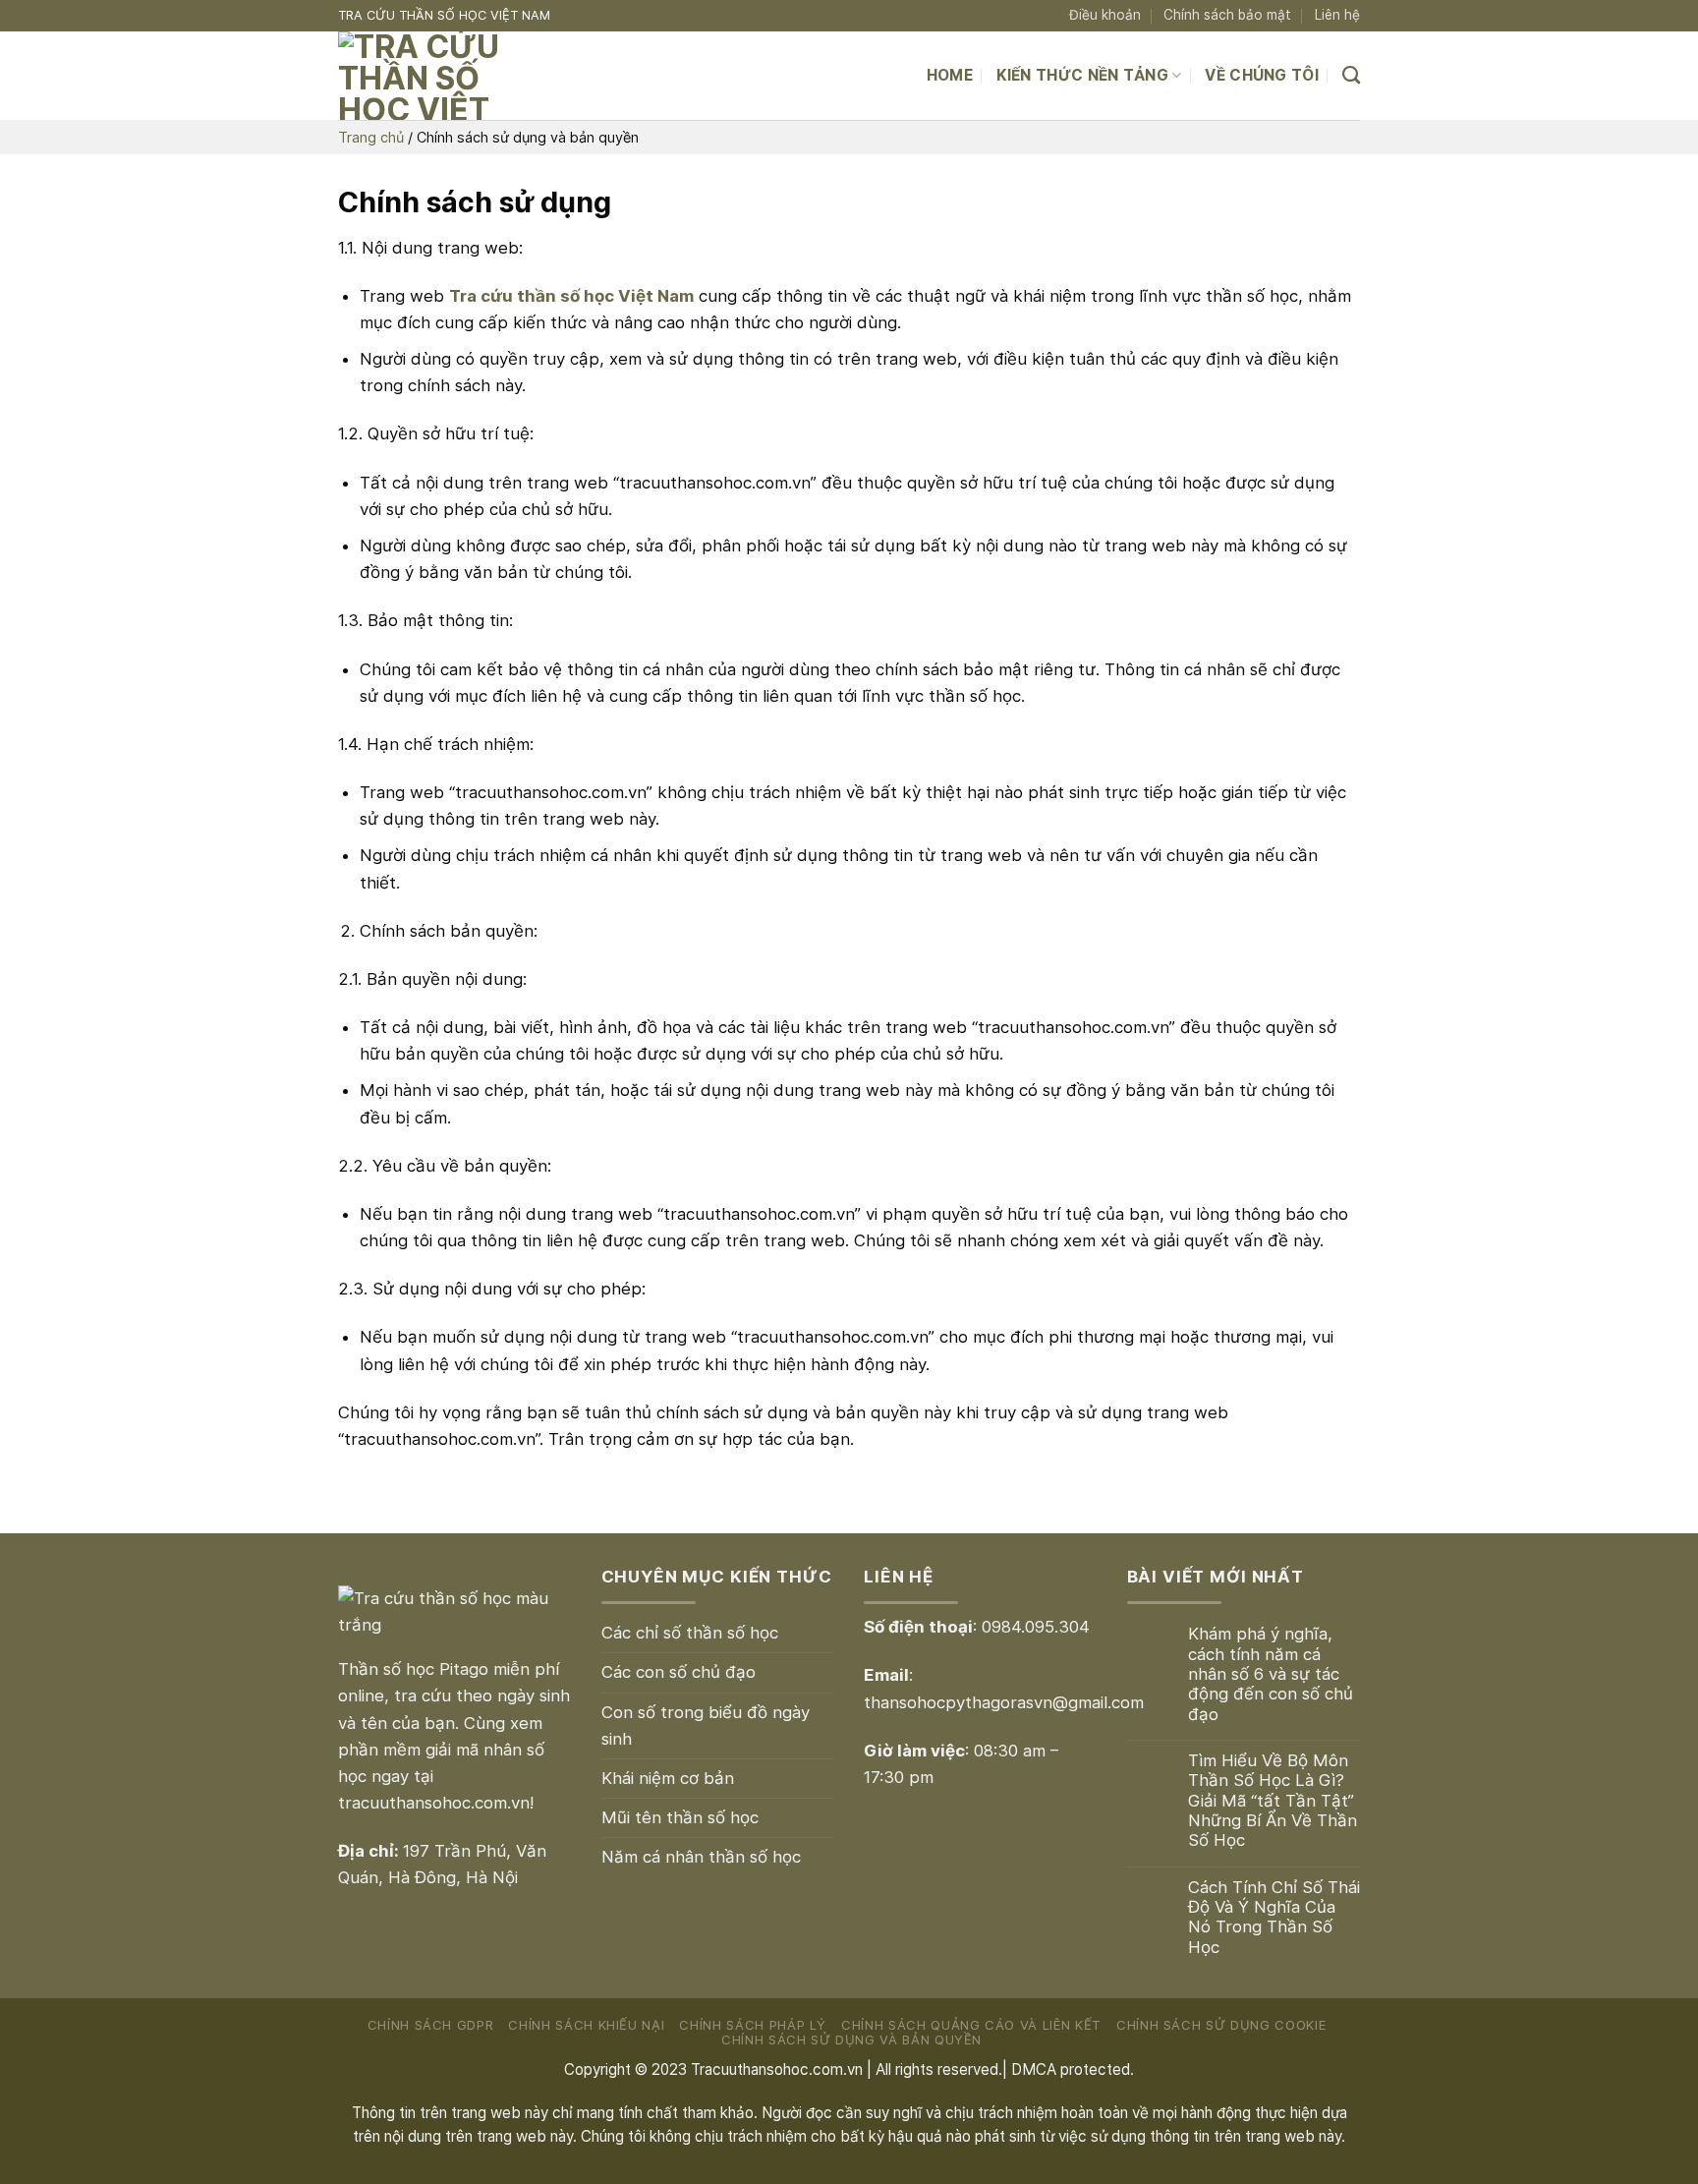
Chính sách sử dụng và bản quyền (851, 2040)
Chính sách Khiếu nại (586, 2025)
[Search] (1351, 76)
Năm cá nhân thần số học (701, 1857)
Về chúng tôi (1262, 75)
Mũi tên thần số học (680, 1817)
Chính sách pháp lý (753, 2025)
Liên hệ (1337, 15)
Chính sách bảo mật (1227, 15)
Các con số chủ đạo (679, 1672)
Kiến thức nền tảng (1083, 75)
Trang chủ (371, 137)
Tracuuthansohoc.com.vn (777, 2069)
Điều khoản (1105, 15)
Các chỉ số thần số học (690, 1633)
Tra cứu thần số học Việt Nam (571, 296)
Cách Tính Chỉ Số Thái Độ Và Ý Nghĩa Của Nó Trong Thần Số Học (1274, 1917)
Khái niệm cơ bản (668, 1778)
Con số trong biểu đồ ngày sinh (706, 1725)
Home (950, 75)
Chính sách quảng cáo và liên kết (971, 2025)
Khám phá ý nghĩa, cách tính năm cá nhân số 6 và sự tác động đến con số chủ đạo (1271, 1673)
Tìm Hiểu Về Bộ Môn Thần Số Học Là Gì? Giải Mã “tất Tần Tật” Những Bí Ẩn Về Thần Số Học (1273, 1800)
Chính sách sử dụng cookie (1221, 2025)
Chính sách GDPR (431, 2025)
